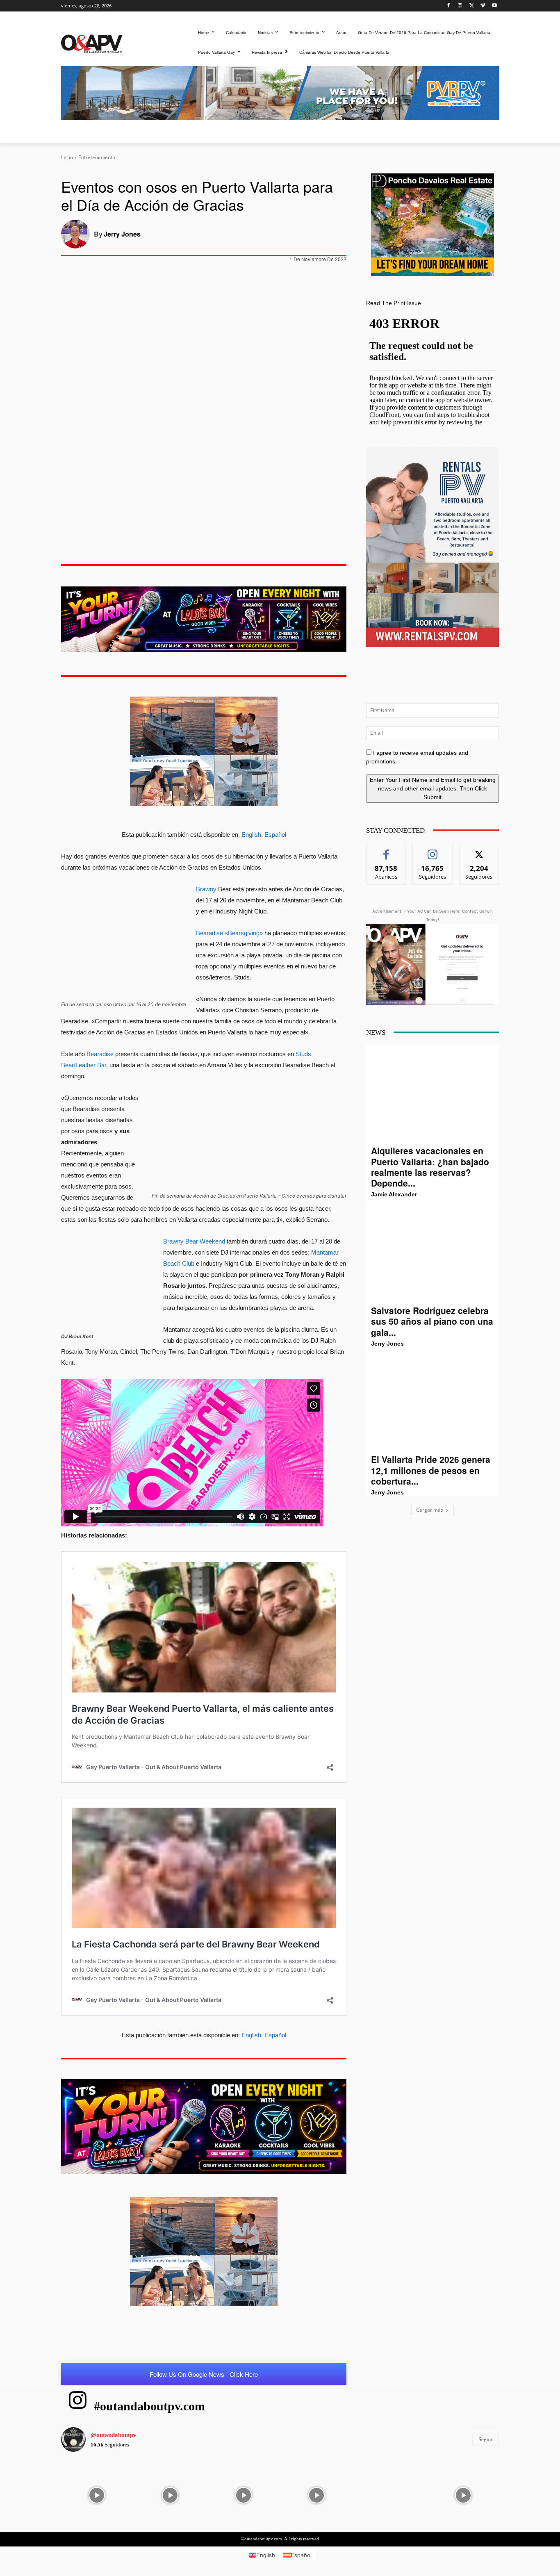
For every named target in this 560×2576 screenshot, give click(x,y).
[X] (472, 6)
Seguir (433, 850)
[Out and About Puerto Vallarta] (92, 43)
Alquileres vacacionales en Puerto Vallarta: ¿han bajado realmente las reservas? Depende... (430, 1167)
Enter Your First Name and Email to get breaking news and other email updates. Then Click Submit (433, 788)
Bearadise (101, 1054)
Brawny (207, 889)
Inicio (67, 157)
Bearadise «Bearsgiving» (229, 933)
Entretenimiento (97, 157)
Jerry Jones (122, 234)
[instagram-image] (97, 2494)
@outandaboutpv (114, 2435)
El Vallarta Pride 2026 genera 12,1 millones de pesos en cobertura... (431, 1470)
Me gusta (386, 850)
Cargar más (430, 1510)
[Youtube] (494, 6)
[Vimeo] (483, 6)
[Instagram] (460, 6)
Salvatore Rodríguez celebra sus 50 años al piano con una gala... (432, 1321)
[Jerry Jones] (77, 234)
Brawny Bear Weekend (195, 1241)
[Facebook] (449, 6)
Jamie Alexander (394, 1194)
